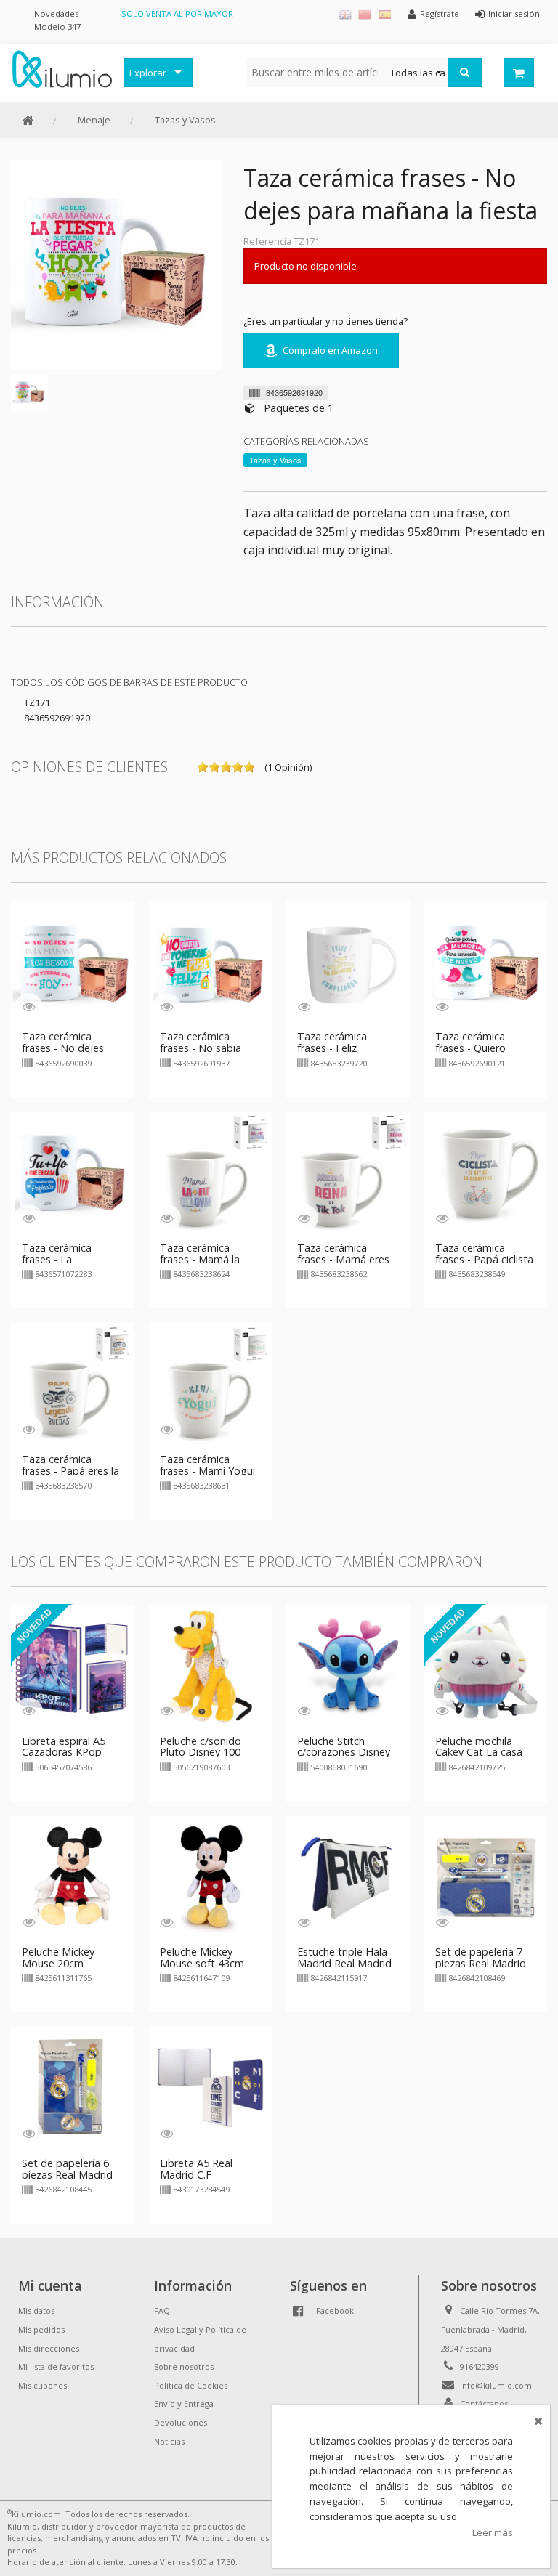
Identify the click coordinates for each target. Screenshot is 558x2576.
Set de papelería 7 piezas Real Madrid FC (481, 1963)
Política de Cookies (191, 2385)
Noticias (169, 2441)
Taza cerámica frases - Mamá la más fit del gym (200, 1259)
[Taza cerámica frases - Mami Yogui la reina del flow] (211, 1383)
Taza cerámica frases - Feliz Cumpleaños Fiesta (343, 1048)
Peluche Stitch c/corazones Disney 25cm (344, 1753)
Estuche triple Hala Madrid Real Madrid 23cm (344, 1963)
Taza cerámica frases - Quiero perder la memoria (480, 1048)
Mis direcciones (49, 2348)
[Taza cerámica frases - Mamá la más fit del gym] (211, 1172)
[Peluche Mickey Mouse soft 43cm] (211, 1876)
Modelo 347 (57, 27)
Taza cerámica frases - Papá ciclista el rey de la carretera (484, 1259)
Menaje (94, 120)
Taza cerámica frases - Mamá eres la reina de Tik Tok (343, 1259)
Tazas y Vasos (185, 120)
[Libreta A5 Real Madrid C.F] (211, 2087)
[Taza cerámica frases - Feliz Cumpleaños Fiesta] (348, 961)
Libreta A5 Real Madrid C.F (196, 2169)
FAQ (162, 2310)
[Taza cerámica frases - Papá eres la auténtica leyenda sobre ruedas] (73, 1383)
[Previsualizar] (29, 1006)
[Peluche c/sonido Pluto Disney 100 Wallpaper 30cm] (211, 1665)
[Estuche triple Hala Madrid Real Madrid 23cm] (348, 1876)
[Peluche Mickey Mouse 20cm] (73, 1876)
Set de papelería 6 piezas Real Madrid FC (67, 2175)
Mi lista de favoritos (56, 2366)
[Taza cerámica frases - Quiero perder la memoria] (486, 961)
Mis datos (36, 2310)
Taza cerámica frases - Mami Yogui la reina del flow (207, 1471)
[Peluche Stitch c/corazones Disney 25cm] (348, 1665)
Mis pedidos (41, 2329)
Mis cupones (43, 2385)
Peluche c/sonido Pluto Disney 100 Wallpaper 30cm (201, 1753)
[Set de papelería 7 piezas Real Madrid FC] (486, 1876)
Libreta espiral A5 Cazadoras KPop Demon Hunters (64, 1753)
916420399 (480, 2366)
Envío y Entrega (184, 2403)
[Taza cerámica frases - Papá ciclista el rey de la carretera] (486, 1172)
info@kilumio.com (496, 2385)
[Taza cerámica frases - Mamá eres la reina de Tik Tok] (348, 1172)
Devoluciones (181, 2422)
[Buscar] (465, 73)
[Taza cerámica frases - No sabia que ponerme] (211, 961)
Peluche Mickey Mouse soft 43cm (202, 1957)
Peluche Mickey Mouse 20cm (58, 1957)
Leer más (493, 2532)
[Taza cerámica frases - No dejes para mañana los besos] (73, 961)
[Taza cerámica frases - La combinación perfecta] (73, 1172)
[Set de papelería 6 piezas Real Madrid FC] (73, 2087)
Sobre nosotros (184, 2366)
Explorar (148, 73)
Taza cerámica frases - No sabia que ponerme (201, 1048)
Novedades (56, 13)
